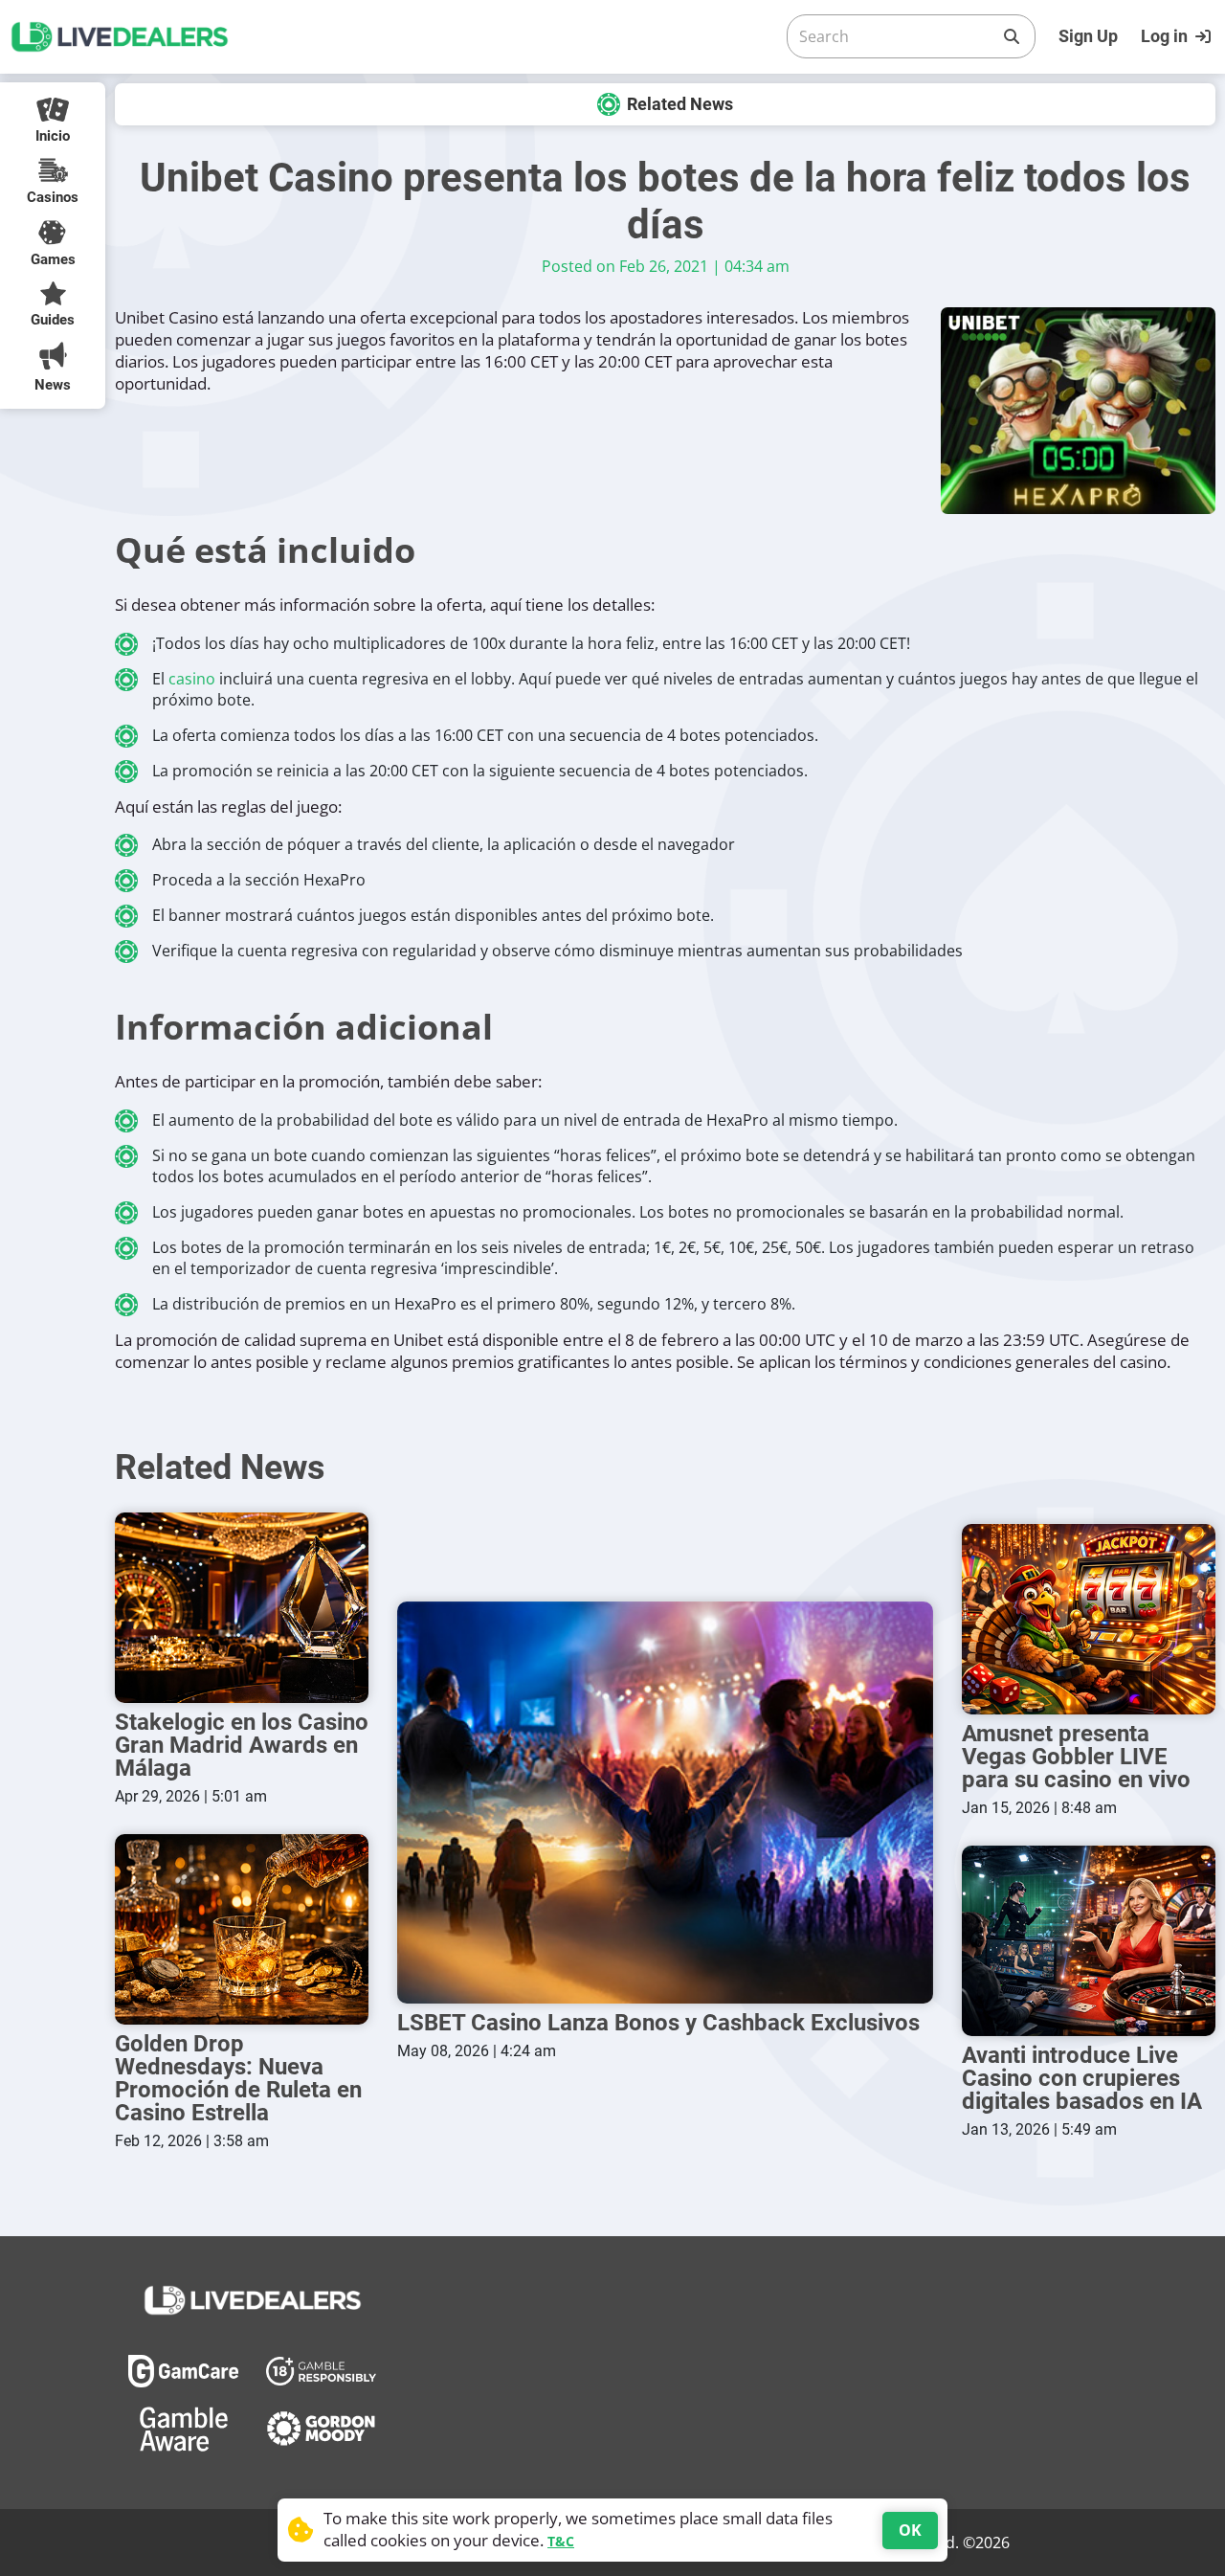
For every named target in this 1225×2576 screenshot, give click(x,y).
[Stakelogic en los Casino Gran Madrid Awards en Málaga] (242, 1608)
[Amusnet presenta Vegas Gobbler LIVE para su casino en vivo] (1089, 1619)
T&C (561, 2541)
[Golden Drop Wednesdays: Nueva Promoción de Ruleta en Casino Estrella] (242, 1929)
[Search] (1012, 36)
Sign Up (1088, 36)
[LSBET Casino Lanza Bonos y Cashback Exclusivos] (665, 1803)
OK (910, 2530)
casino (192, 679)
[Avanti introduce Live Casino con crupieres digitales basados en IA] (1089, 1941)
